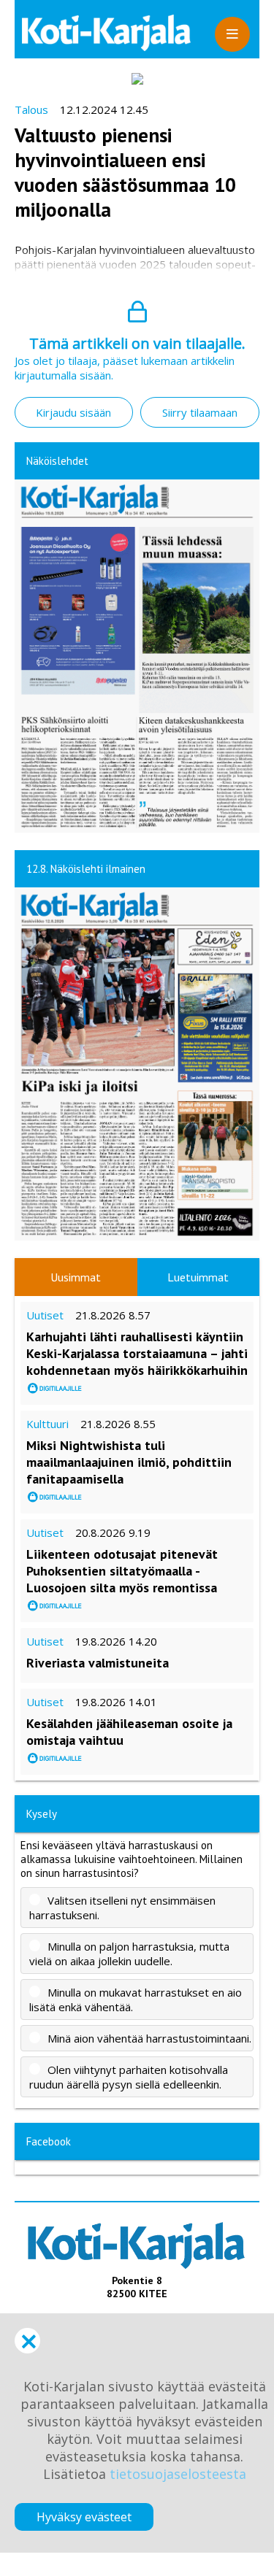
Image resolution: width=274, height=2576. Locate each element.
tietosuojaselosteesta (178, 2474)
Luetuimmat (198, 1277)
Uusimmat (76, 1277)
